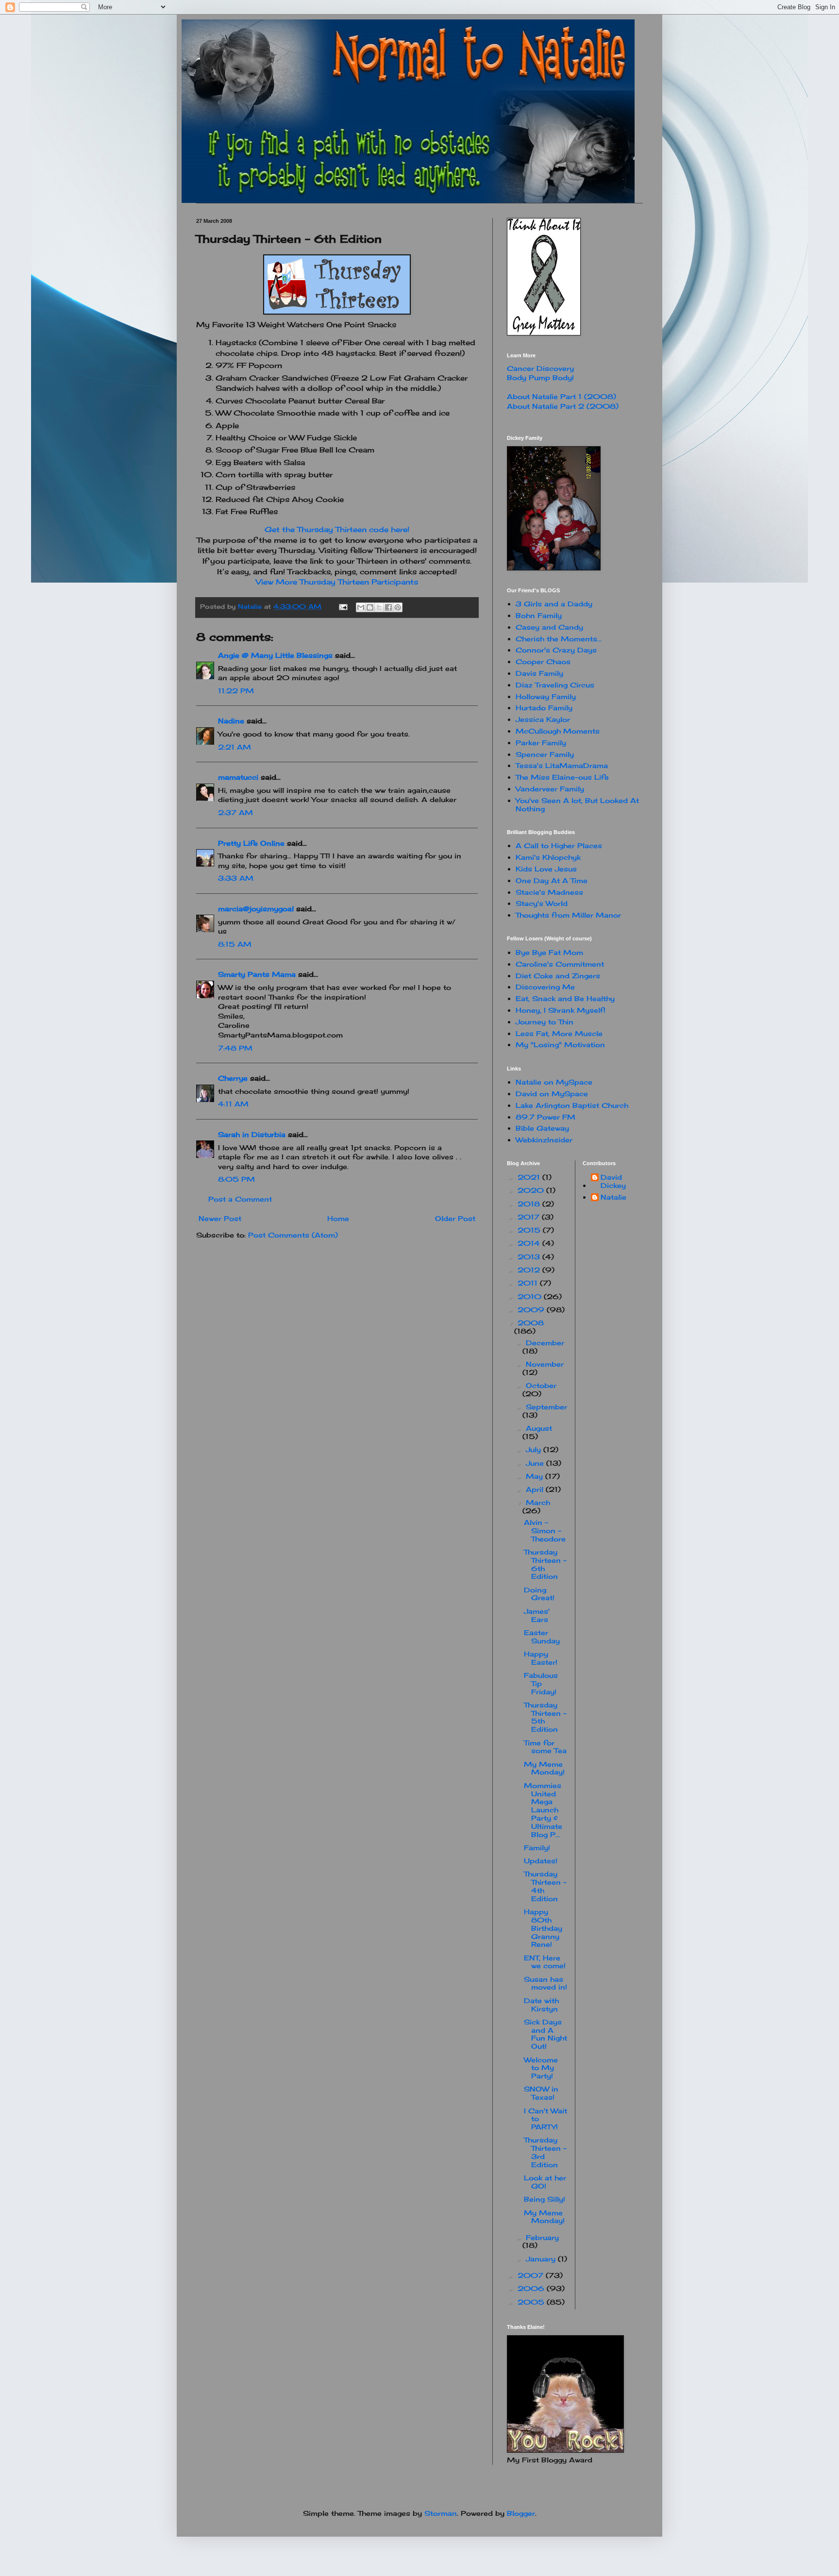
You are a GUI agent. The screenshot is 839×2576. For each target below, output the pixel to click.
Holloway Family (546, 696)
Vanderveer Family (550, 789)
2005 (532, 2302)
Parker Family (541, 743)
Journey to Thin (545, 1022)
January (542, 2259)
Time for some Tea (545, 1747)
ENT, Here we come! (545, 1962)
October (541, 1385)
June (536, 1463)
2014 (530, 1243)
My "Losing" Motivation (560, 1045)
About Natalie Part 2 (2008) (563, 406)
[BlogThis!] (370, 607)
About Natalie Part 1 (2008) (562, 396)
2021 (530, 1177)
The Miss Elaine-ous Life (562, 777)
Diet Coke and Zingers (558, 976)
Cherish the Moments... (559, 639)
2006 (532, 2288)
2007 (532, 2275)
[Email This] (361, 607)
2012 (530, 1270)
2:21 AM (235, 747)
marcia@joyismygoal (256, 909)
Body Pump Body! (540, 377)
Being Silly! (545, 2199)
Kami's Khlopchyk (548, 857)
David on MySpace (552, 1094)
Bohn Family (539, 615)
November (545, 1364)
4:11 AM (233, 1104)
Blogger (521, 2513)
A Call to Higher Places (559, 845)
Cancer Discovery (540, 368)
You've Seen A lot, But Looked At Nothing (577, 804)
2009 (532, 1310)
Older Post (455, 1218)
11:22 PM (236, 691)
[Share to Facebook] (388, 607)
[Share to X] (379, 607)
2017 (530, 1217)
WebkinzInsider (544, 1140)
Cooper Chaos (543, 661)
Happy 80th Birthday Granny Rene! (543, 1928)
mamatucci (238, 777)
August (539, 1428)
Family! (537, 1848)
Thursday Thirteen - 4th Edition (545, 1886)
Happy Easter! (541, 1658)
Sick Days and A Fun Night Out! (545, 2034)
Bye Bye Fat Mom (549, 952)
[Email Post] (343, 607)
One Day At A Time (552, 880)
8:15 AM (235, 944)
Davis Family (539, 673)
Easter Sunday (542, 1637)
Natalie (613, 1197)
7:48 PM (235, 1048)
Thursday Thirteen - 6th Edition (545, 1564)
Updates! (541, 1861)
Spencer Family (545, 754)
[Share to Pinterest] (398, 607)
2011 (529, 1283)
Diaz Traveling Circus (555, 685)
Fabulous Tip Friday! (541, 1683)
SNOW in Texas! (541, 2093)
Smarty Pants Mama (257, 974)
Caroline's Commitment (560, 964)
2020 (532, 1190)
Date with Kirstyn (541, 2005)
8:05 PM (236, 1179)
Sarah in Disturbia (252, 1134)
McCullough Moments (558, 731)
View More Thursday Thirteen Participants (337, 582)
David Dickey (613, 1181)
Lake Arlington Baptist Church (572, 1105)
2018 (530, 1204)
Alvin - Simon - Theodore (545, 1531)
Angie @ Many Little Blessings (275, 655)
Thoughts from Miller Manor (568, 915)
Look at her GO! (545, 2182)
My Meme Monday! (544, 1768)
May (536, 1476)
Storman (441, 2513)
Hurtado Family (544, 708)
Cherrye (233, 1078)
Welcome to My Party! (541, 2068)
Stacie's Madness (549, 892)
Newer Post (220, 1218)
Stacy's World (542, 903)
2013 (530, 1257)
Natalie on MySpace (554, 1082)
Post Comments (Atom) (293, 1235)
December (545, 1343)
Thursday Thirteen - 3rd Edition (545, 2152)
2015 (530, 1230)
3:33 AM (236, 878)
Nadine (231, 721)
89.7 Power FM (545, 1117)
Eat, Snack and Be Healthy (565, 998)
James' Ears (537, 1615)
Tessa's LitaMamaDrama (562, 765)
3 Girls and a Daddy (554, 604)
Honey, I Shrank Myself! (561, 1010)
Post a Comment (240, 1199)
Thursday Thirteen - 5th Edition (545, 1717)
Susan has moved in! (545, 1983)
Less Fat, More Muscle (559, 1033)
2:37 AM (235, 812)
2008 (531, 1323)
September (546, 1407)
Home (338, 1218)
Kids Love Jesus (546, 869)
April (536, 1489)
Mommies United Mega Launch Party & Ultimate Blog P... (543, 1810)
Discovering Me (545, 987)
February (542, 2237)
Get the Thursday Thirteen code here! (337, 529)
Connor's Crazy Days (556, 650)
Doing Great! (539, 1594)
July (535, 1449)
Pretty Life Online (251, 843)
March (538, 1502)
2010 (531, 1296)
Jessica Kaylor (543, 719)
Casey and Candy (549, 627)
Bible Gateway (542, 1128)
